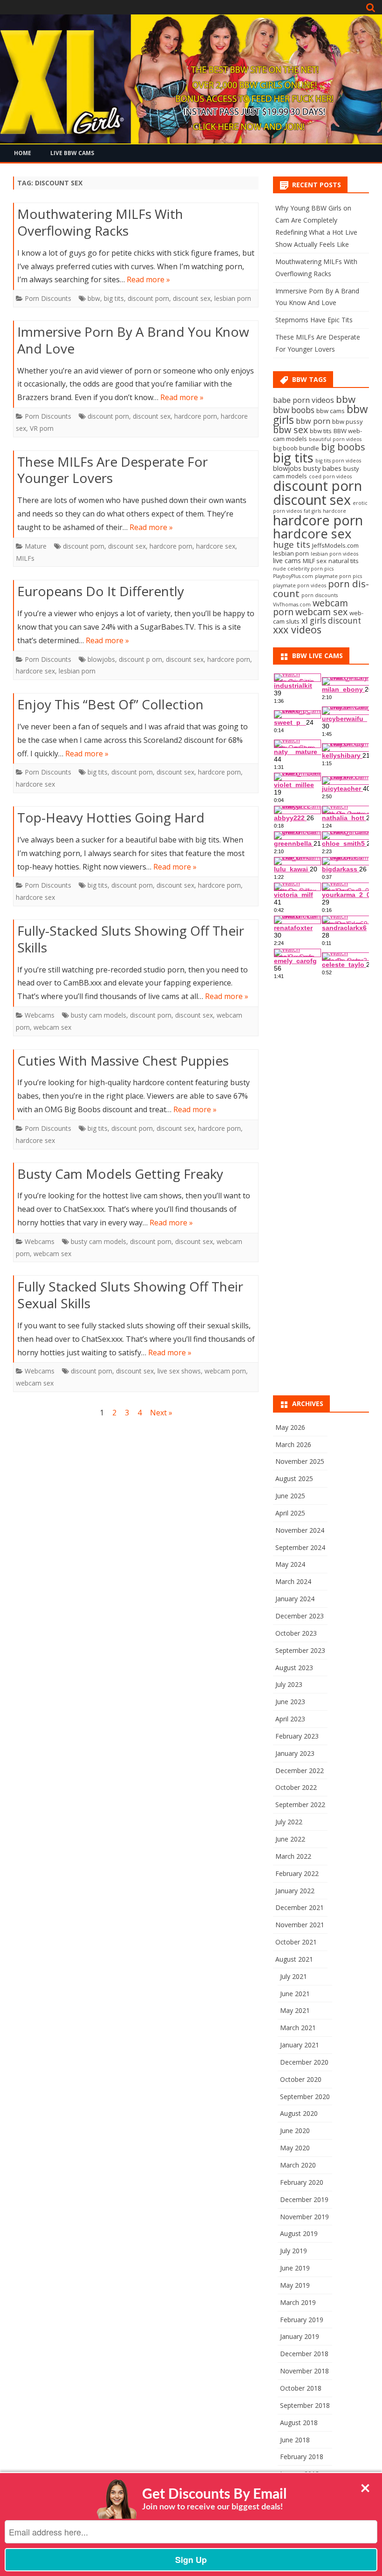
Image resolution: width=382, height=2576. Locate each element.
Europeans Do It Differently (101, 591)
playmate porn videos (300, 585)
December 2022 (300, 1771)
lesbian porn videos (334, 554)
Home (23, 153)
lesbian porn (233, 298)
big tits (114, 298)
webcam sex (52, 1027)
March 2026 (293, 1444)
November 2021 (300, 1925)
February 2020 (302, 2182)
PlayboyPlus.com (293, 576)
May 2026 (290, 1427)
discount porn (148, 298)
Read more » (148, 279)
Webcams (40, 1015)
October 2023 (296, 1633)
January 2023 (295, 1753)
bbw (94, 298)
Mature (36, 546)
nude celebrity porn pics (303, 569)
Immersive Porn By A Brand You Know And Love (133, 340)
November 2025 (300, 1461)
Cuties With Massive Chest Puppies (123, 1060)
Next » (161, 1413)
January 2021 (300, 2045)
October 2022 (296, 1787)
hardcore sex (216, 546)
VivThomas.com (292, 605)
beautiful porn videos (335, 439)
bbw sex (290, 430)
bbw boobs (294, 410)
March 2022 (293, 1856)
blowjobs (101, 659)
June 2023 (290, 1702)
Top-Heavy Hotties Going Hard (111, 817)
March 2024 (293, 1581)
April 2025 (290, 1513)
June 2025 (290, 1496)
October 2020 (301, 2079)
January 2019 (300, 2336)
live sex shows (179, 1371)
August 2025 (294, 1478)
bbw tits (321, 431)
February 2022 (297, 1873)
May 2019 (295, 2285)
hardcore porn (196, 416)
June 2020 (295, 2131)
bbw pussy (348, 421)
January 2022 (295, 1891)
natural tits (344, 561)
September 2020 (305, 2097)
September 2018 (305, 2405)
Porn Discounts (48, 298)
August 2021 (294, 1959)
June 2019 (295, 2268)
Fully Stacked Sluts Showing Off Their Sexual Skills (130, 1295)
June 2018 (295, 2440)
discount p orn (140, 659)
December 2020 (304, 2062)
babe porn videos (304, 400)
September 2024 (300, 1547)
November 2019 (304, 2217)
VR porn (42, 428)
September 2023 (300, 1650)
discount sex (192, 298)
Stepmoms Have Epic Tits (314, 320)
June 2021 (295, 1994)
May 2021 (295, 2010)
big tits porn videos (338, 461)
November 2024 (300, 1530)
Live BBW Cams (72, 153)
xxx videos (297, 629)
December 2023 (300, 1616)
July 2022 (289, 1822)
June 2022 (290, 1839)
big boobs (343, 447)
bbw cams (331, 411)
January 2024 (295, 1599)
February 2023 (297, 1736)
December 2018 (304, 2354)
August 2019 (299, 2233)
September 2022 (300, 1805)
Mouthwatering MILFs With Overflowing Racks (100, 222)
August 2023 (294, 1668)
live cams (287, 560)
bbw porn (313, 421)
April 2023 (290, 1719)
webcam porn (225, 1371)
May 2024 (290, 1564)
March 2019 (298, 2302)
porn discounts (320, 595)
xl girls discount (331, 621)
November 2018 (304, 2371)
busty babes (322, 468)
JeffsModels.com (335, 545)
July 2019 (293, 2251)
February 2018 (302, 2457)
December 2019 (304, 2199)
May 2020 (295, 2148)
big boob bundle (296, 448)
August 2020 (299, 2113)
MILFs (25, 558)
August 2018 (299, 2423)
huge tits (292, 544)
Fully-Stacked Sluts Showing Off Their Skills (131, 939)
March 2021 (298, 2028)
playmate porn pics (338, 576)
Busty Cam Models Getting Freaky (120, 1174)
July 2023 (289, 1684)
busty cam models (99, 1015)
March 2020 (298, 2165)
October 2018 (301, 2388)
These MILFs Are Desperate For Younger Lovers (113, 470)
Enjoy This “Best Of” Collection (110, 704)
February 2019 (302, 2320)
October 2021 (296, 1942)
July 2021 (293, 1976)
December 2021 (300, 1907)
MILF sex (315, 561)
